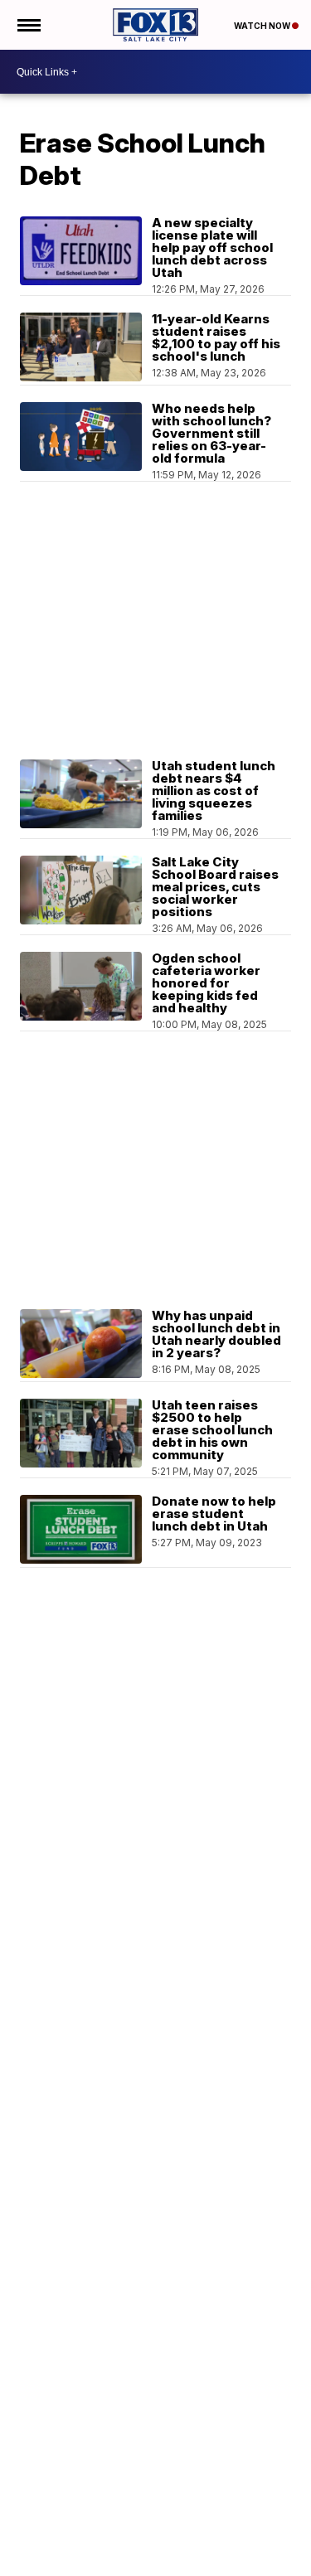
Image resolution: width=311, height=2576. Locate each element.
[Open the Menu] (28, 25)
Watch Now (263, 26)
